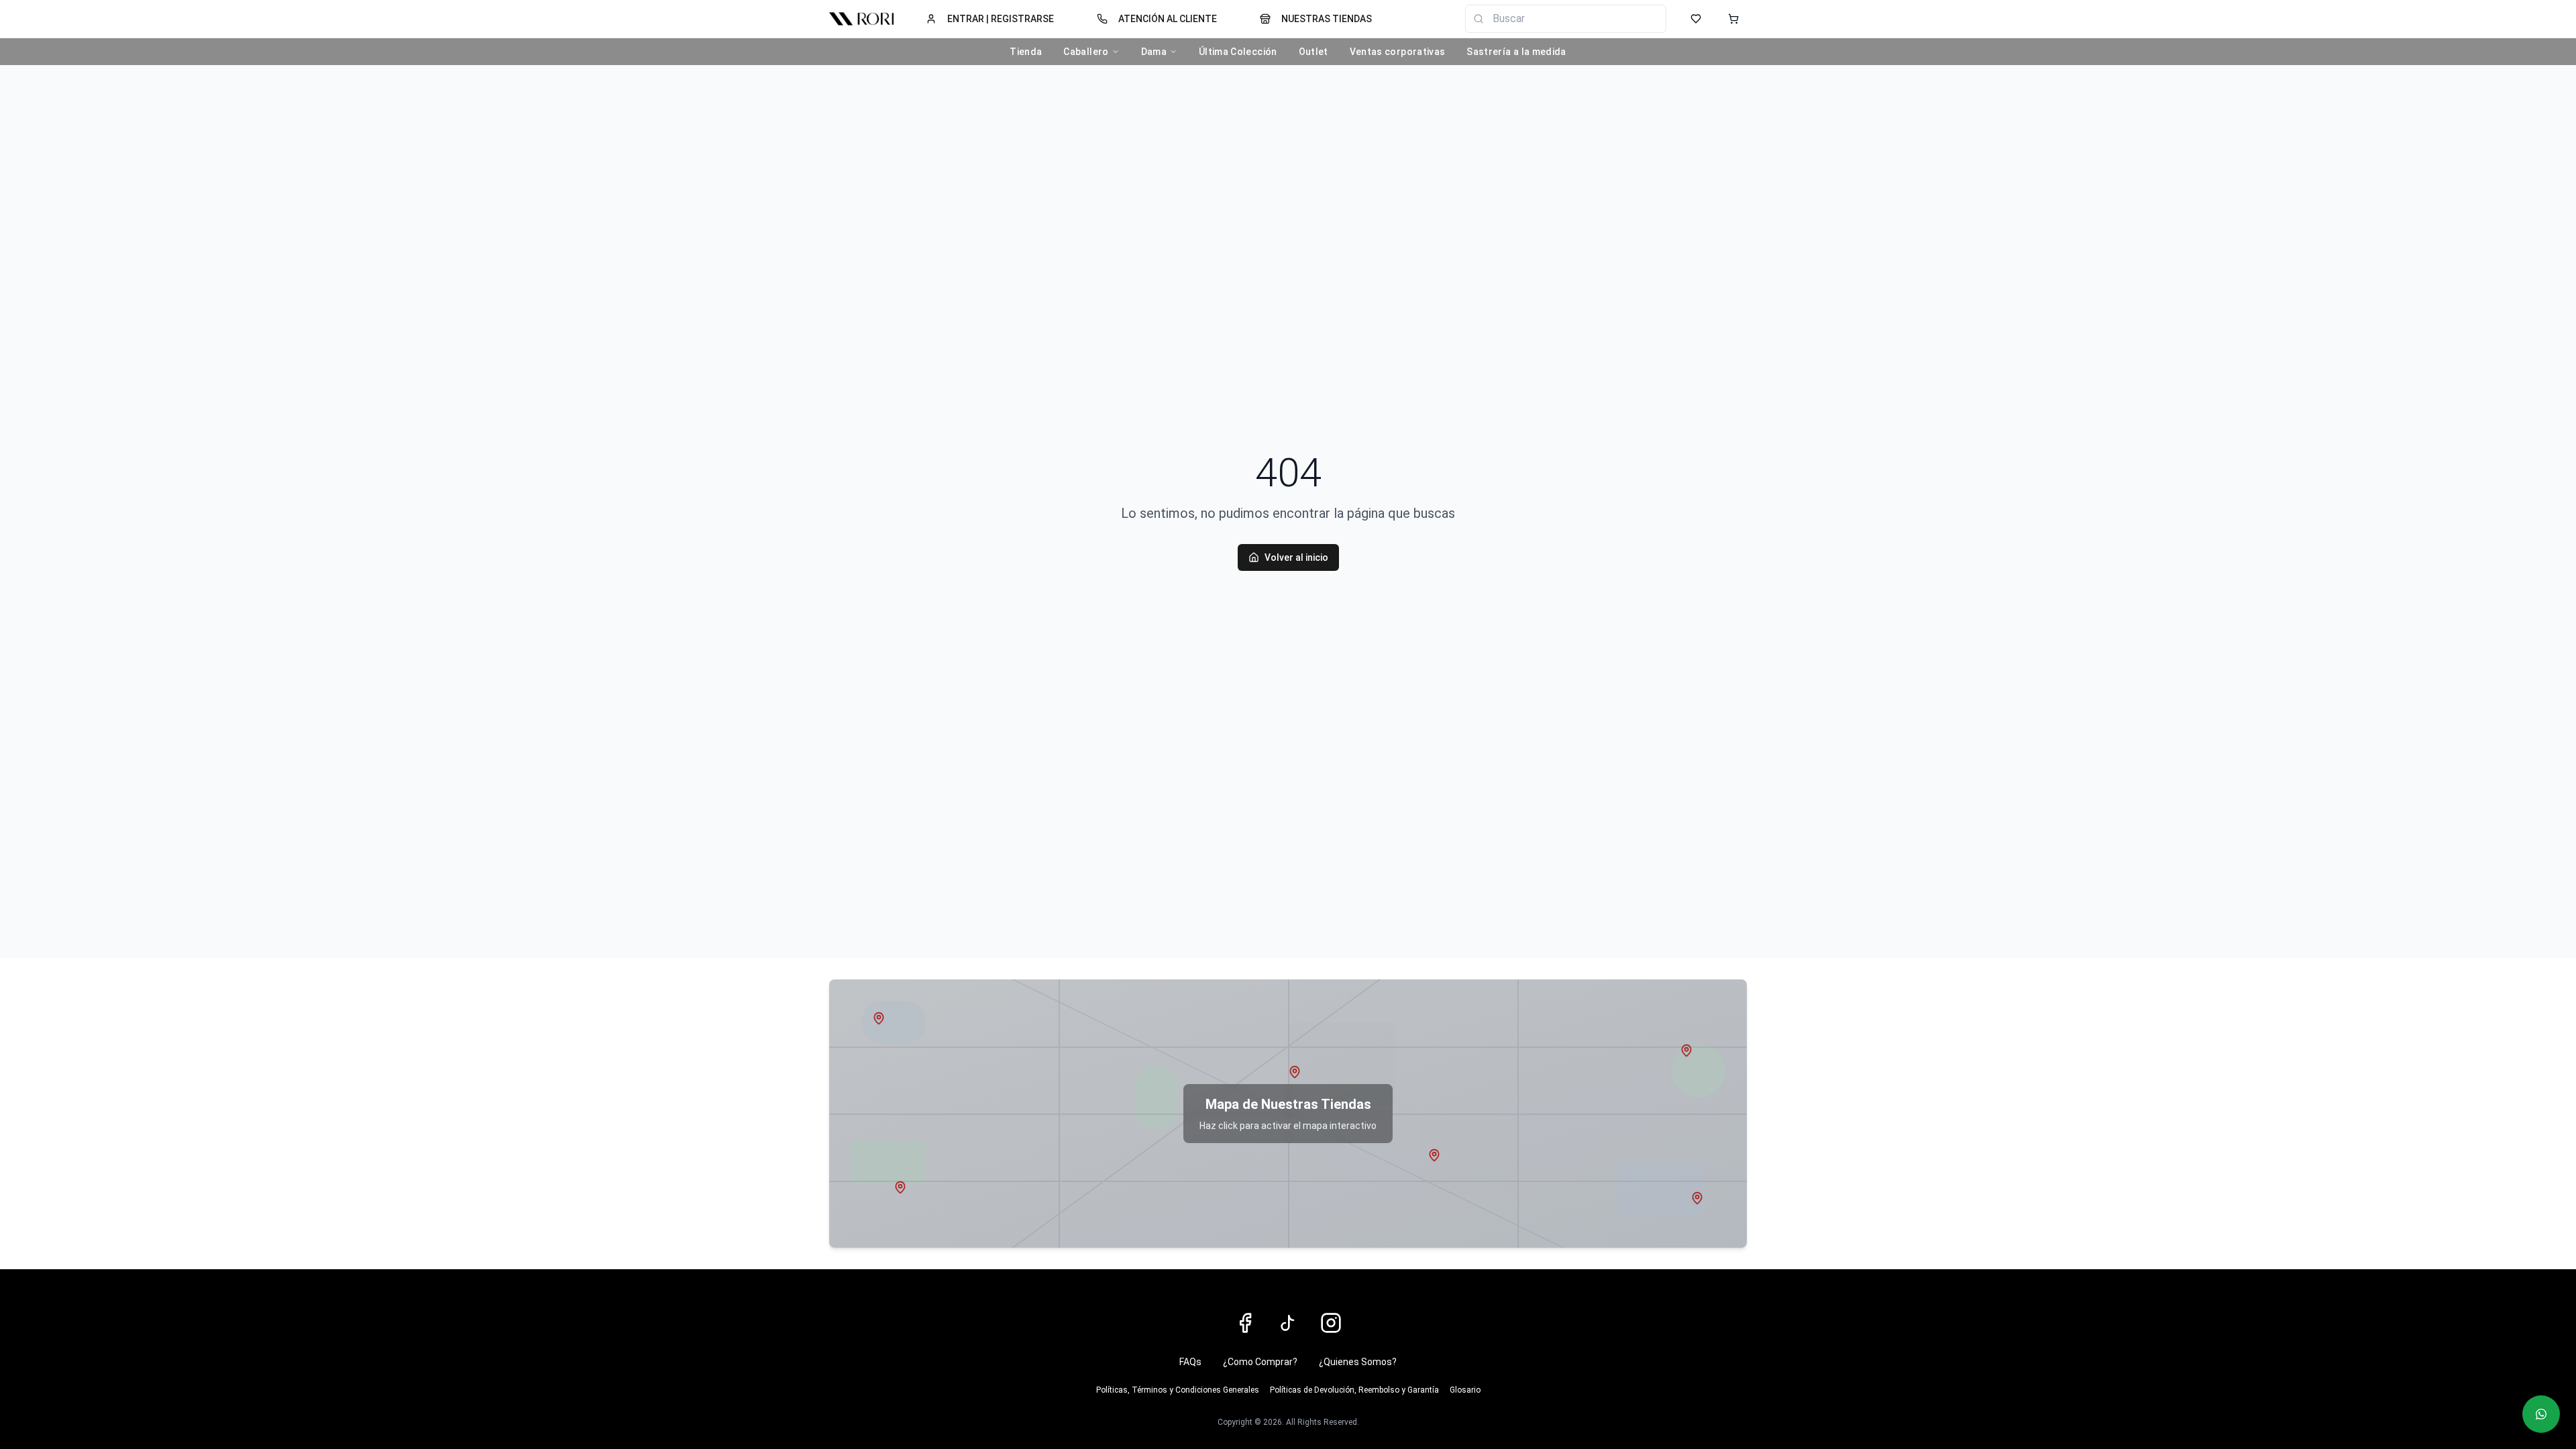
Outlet (1313, 52)
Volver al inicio (1296, 557)
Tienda (1026, 52)
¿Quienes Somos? (1358, 1362)
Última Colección (1238, 52)
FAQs (1190, 1362)
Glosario (1465, 1390)
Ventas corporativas (1398, 52)
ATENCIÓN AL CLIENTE (1168, 19)
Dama (1154, 52)
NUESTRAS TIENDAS (1327, 19)
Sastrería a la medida (1516, 52)
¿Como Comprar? (1260, 1362)
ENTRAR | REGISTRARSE (1001, 19)
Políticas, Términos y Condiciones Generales (1178, 1390)
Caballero (1086, 52)
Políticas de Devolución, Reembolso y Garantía (1354, 1390)
